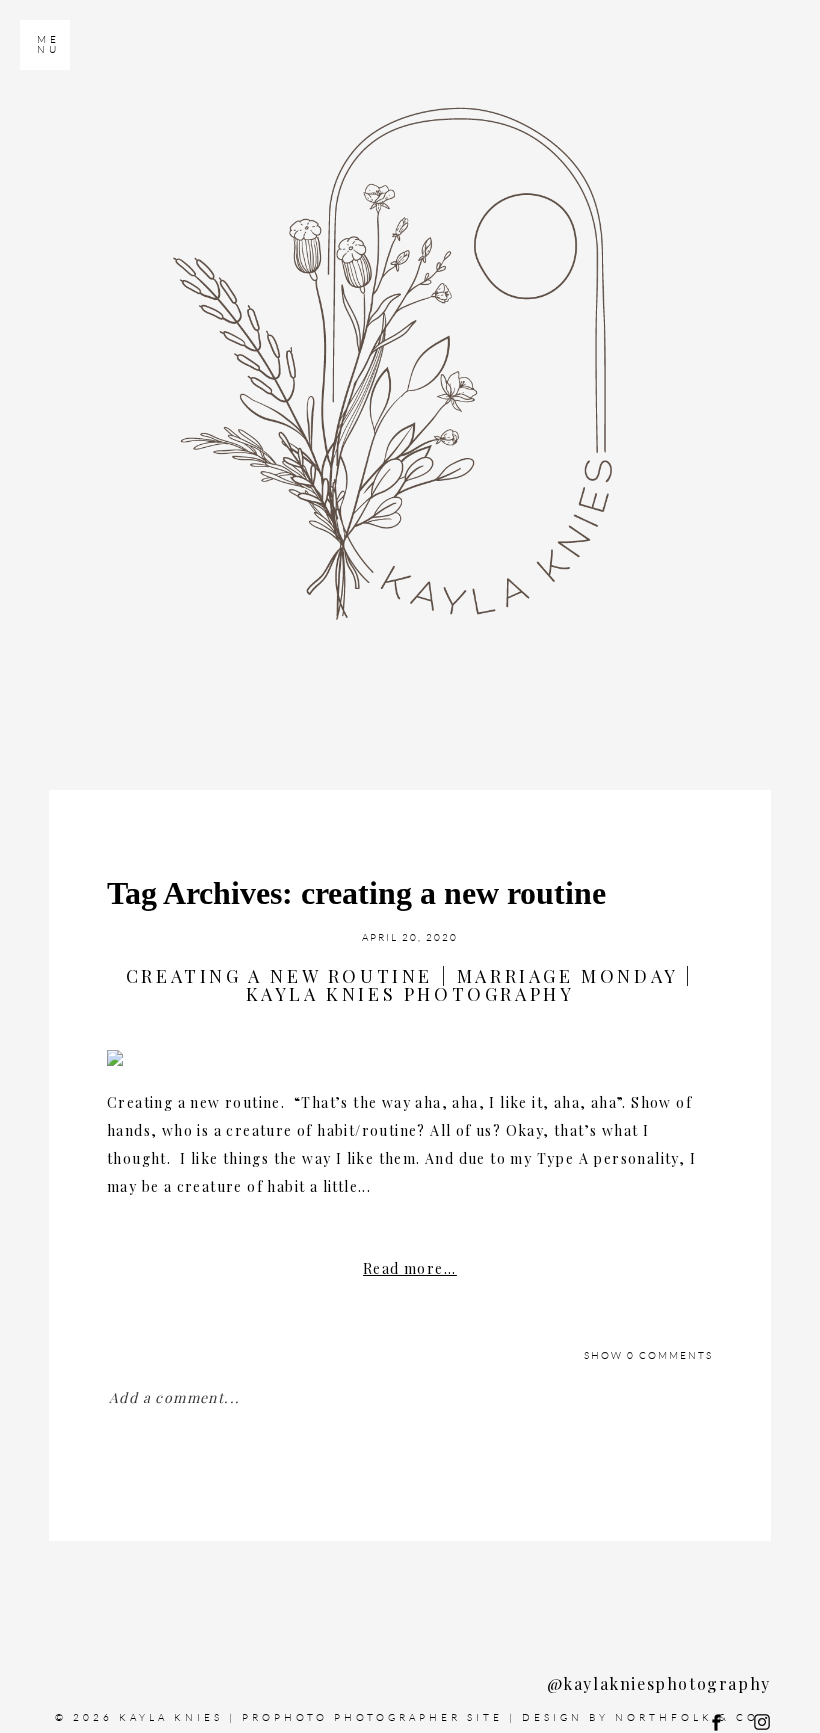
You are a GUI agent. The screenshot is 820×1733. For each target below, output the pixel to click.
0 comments (648, 1355)
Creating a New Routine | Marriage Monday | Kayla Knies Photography (410, 985)
